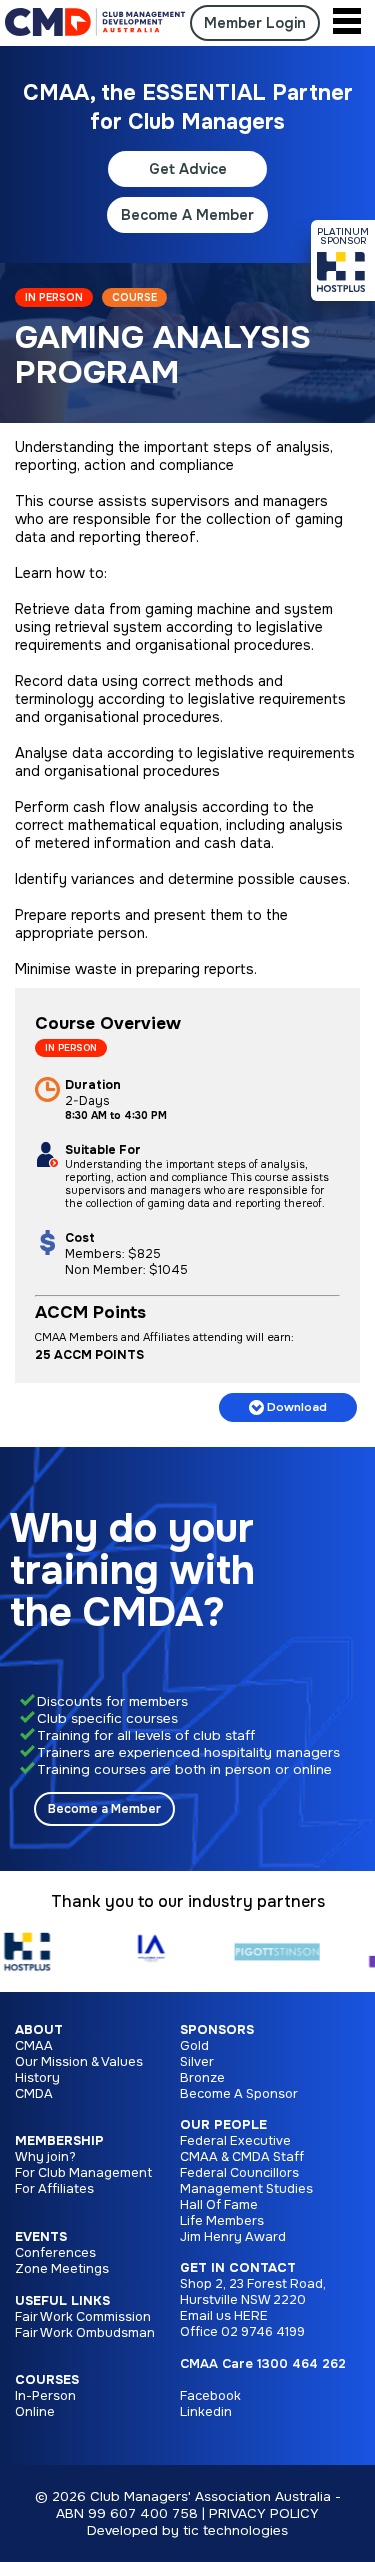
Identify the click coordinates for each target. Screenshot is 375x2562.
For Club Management (83, 2173)
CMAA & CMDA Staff (242, 2157)
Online (35, 2412)
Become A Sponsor (239, 2094)
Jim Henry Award (233, 2237)
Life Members (222, 2221)
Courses (47, 2380)
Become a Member (104, 1809)
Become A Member (187, 215)
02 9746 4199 (263, 2332)
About (39, 2030)
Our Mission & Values (79, 2062)
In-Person (45, 2396)
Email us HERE (224, 2316)
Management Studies (246, 2189)
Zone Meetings (62, 2269)
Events (41, 2237)
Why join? (45, 2157)
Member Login (255, 23)
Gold (194, 2046)
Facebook (210, 2396)
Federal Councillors (239, 2173)
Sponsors (217, 2030)
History (37, 2078)
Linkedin (206, 2412)
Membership (59, 2141)
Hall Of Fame (219, 2205)
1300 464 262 (301, 2364)
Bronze (202, 2078)
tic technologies (235, 2530)
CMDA (34, 2094)
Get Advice (188, 169)
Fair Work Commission (83, 2317)
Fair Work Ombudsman (85, 2333)
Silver (197, 2062)
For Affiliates (54, 2189)
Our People (223, 2125)
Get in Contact (238, 2268)
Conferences (55, 2253)
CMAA (34, 2046)
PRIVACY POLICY (264, 2513)
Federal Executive (235, 2141)
